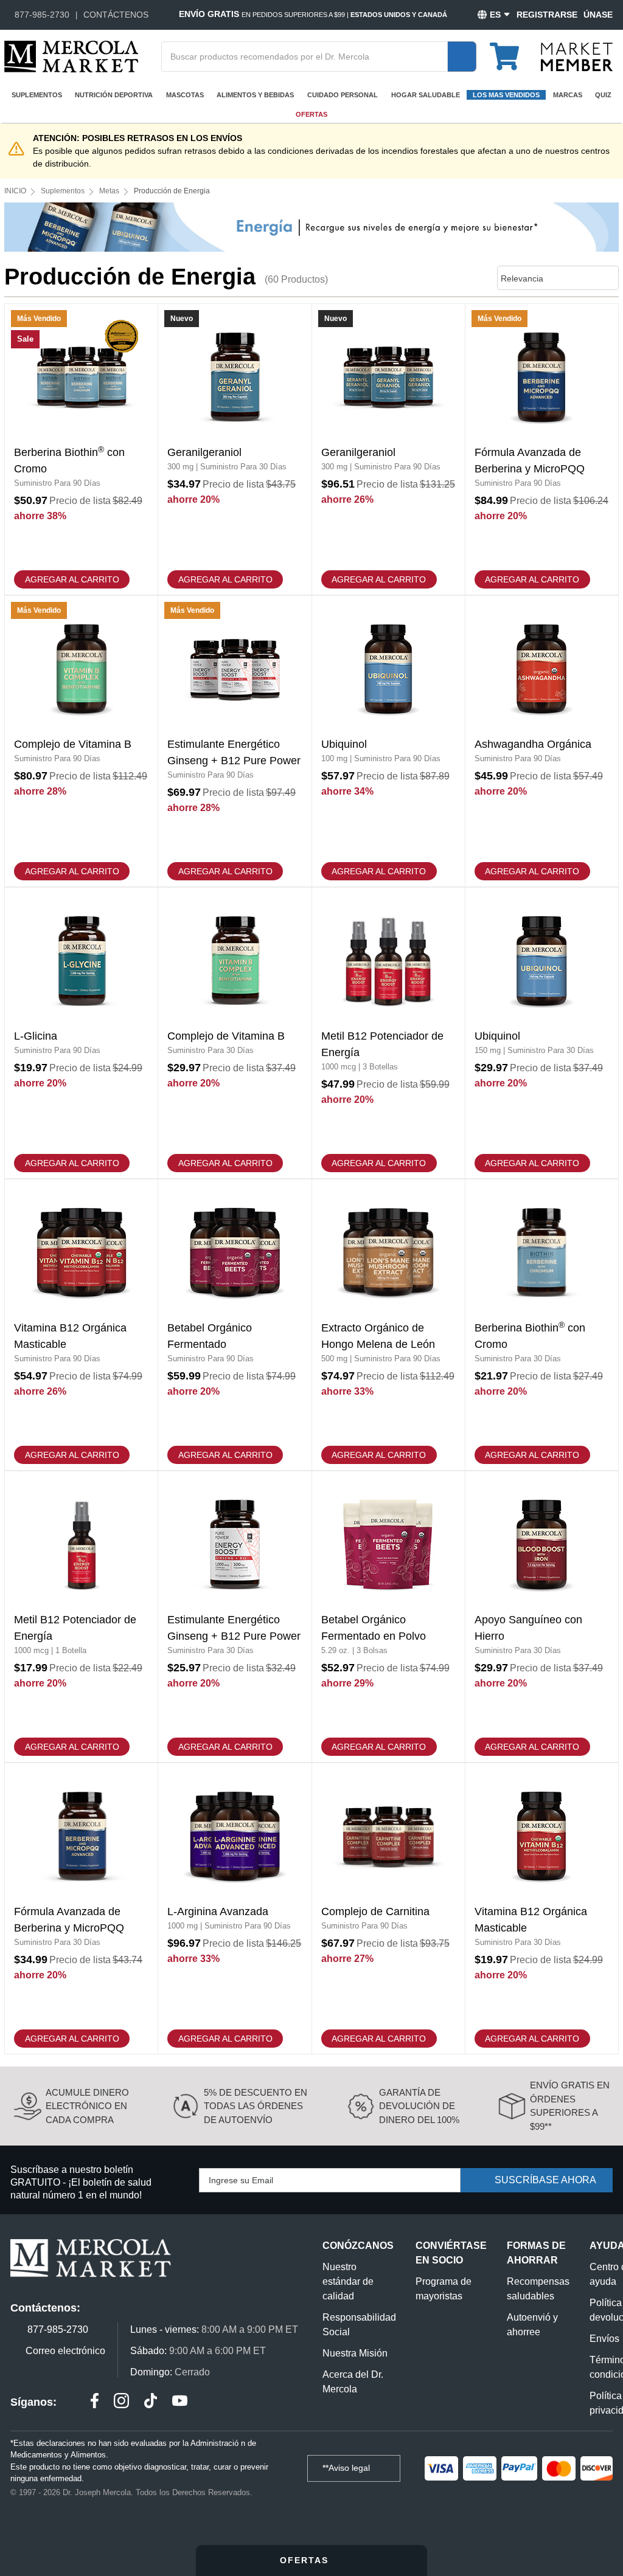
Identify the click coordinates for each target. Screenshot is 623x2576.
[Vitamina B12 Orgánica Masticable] (81, 1325)
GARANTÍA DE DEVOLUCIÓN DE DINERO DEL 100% (419, 2106)
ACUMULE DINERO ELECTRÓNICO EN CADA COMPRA (87, 2106)
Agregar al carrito (72, 579)
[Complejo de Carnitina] (388, 1908)
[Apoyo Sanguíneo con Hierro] (542, 1617)
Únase (598, 15)
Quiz (603, 95)
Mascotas (185, 95)
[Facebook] (95, 2402)
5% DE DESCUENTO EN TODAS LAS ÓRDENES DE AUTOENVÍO (256, 2106)
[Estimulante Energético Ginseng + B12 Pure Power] (235, 741)
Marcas (568, 95)
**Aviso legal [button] (347, 2468)
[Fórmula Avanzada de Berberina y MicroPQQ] (542, 449)
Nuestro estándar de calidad (348, 2281)
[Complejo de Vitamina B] (81, 741)
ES (495, 15)
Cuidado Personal (343, 95)
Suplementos (37, 95)
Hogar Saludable (426, 95)
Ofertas (311, 114)
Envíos (604, 2339)
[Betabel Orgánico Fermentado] (235, 1325)
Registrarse (547, 15)
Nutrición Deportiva (114, 95)
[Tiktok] (151, 2402)
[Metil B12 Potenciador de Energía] (388, 1033)
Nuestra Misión (355, 2353)
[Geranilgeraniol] (235, 449)
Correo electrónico (65, 2351)
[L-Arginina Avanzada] (235, 1908)
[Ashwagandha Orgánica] (542, 741)
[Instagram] (121, 2402)
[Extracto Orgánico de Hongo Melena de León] (388, 1325)
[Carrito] (511, 51)
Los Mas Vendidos (506, 95)
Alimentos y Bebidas (255, 95)
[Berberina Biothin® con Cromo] (81, 449)
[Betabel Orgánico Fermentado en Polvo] (388, 1617)
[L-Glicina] (81, 1033)
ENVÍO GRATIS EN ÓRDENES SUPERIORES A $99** (570, 2106)
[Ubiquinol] (388, 741)
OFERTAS (306, 2560)
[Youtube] (180, 2402)
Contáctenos (116, 15)
